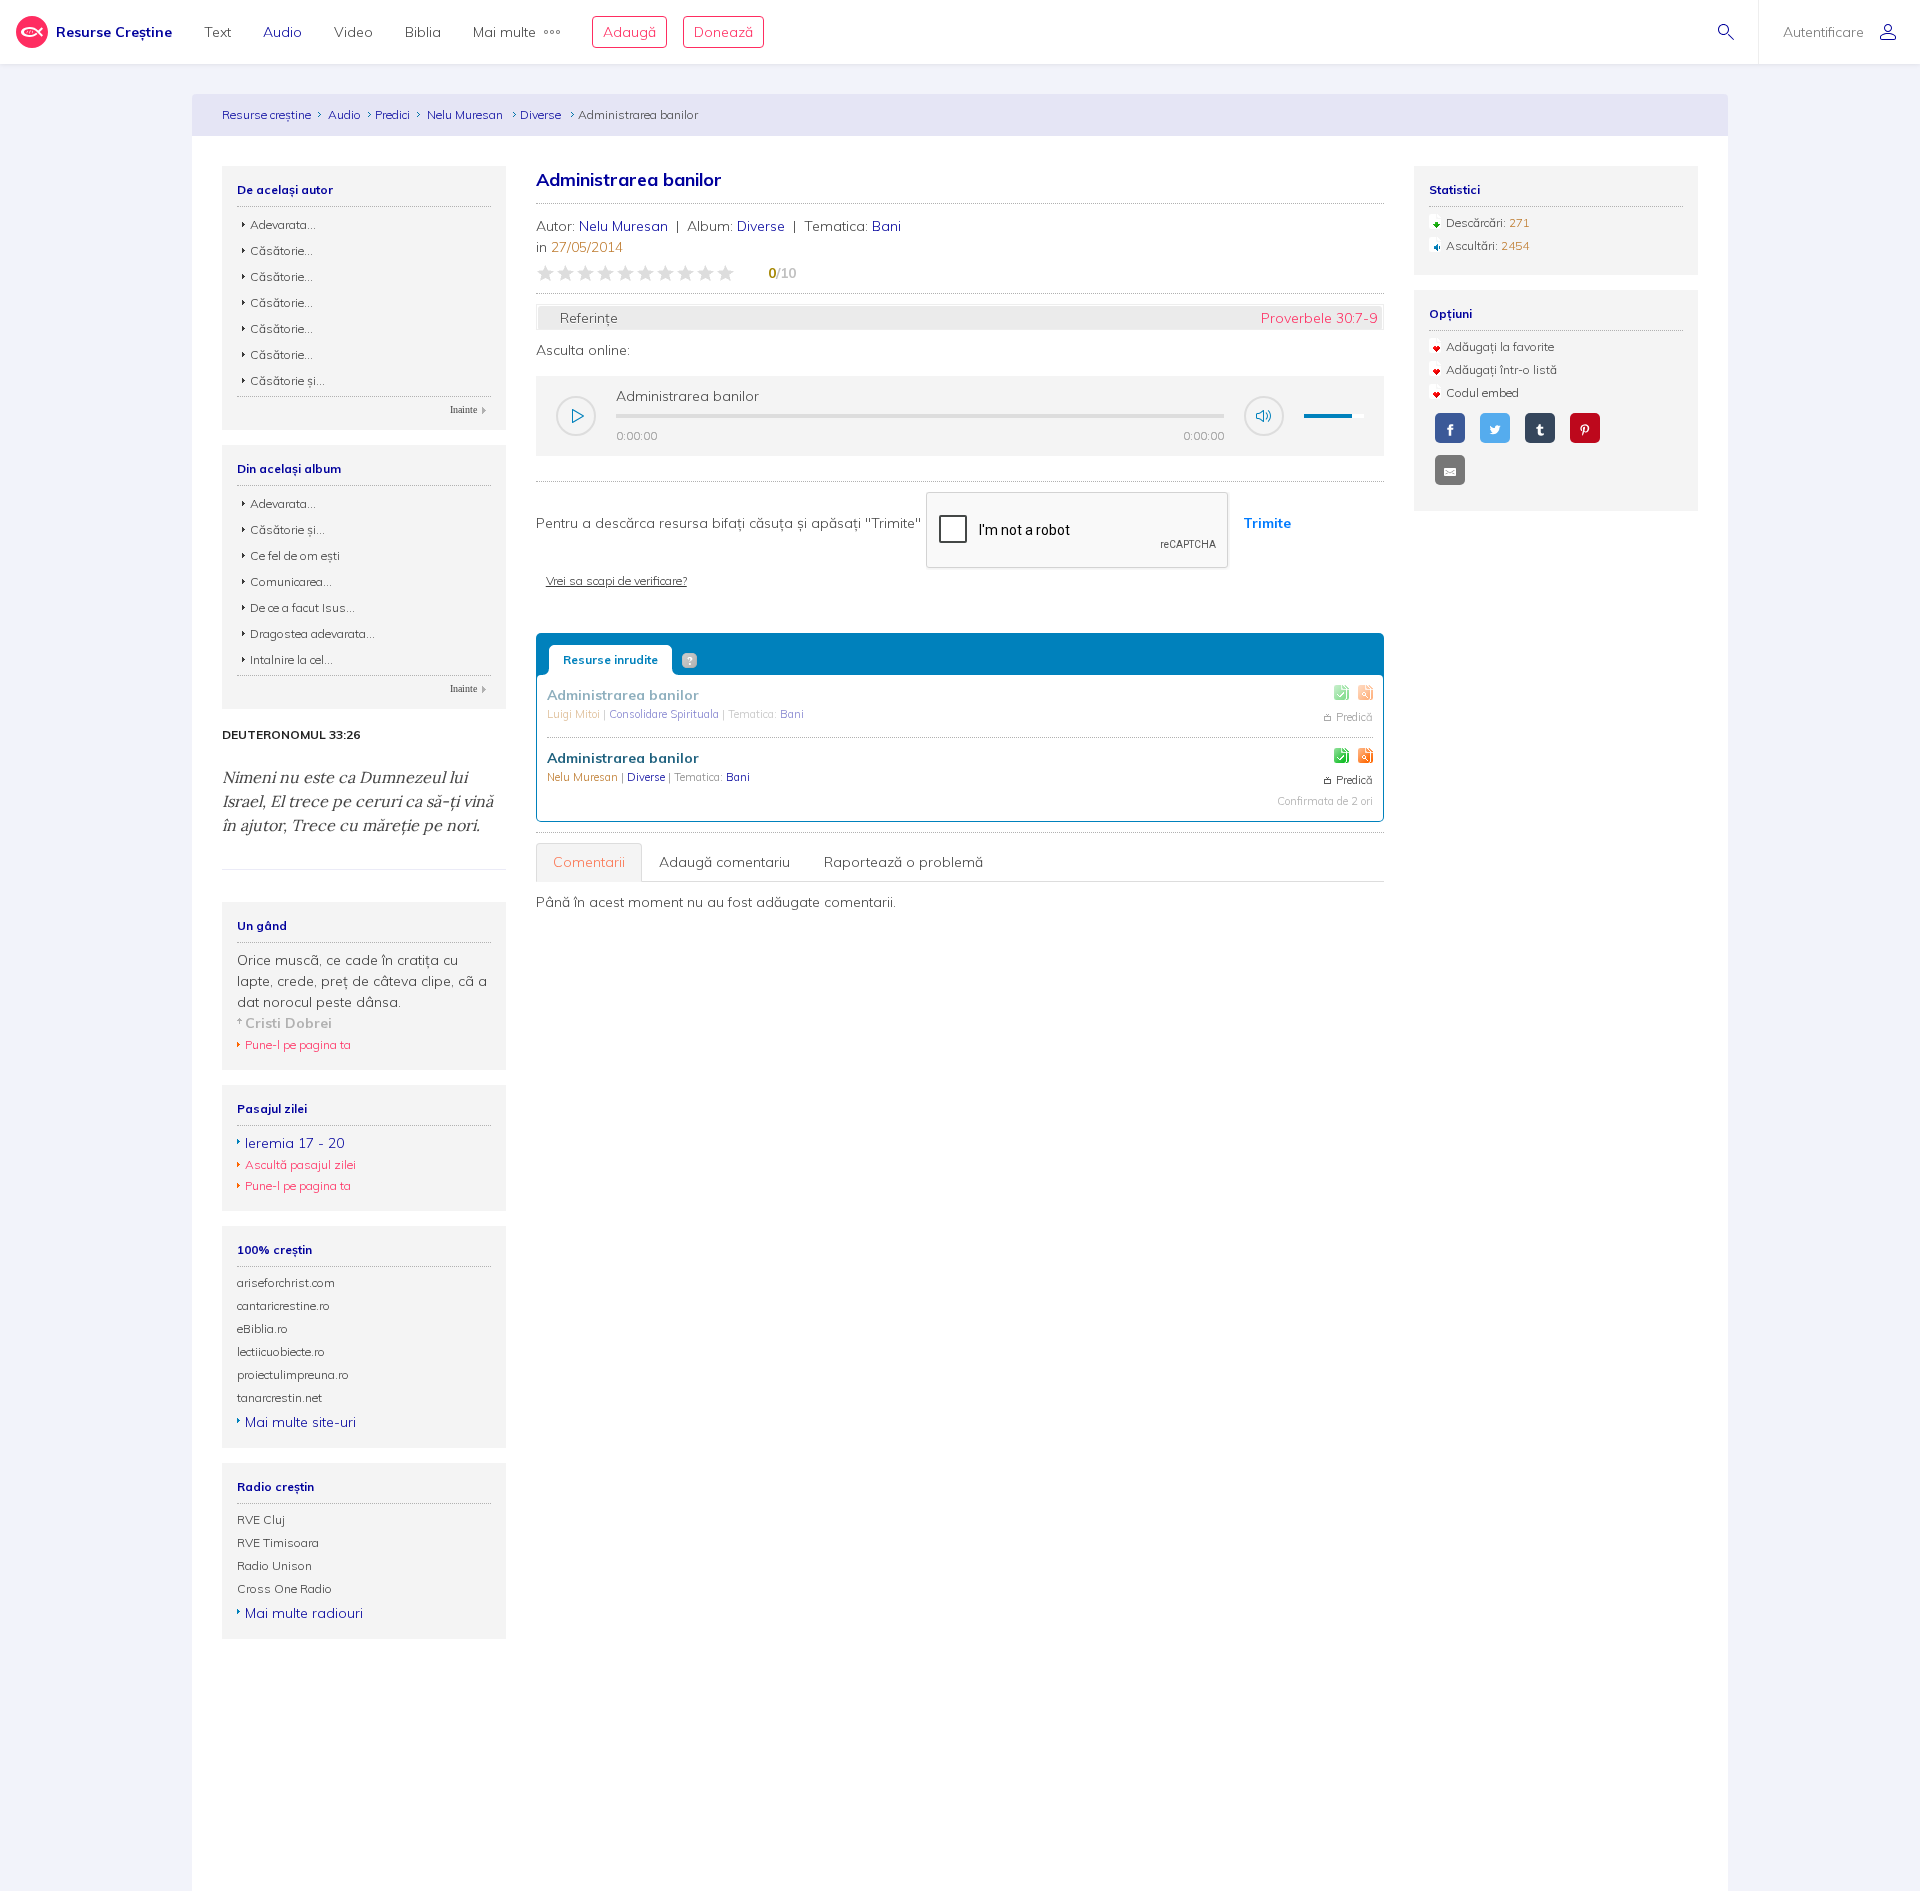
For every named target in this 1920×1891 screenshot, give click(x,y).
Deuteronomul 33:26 (291, 735)
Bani (886, 226)
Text (217, 32)
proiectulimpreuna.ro (293, 1374)
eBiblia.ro (262, 1328)
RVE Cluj (261, 1519)
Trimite (1267, 523)
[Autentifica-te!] (1341, 692)
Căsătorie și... (287, 380)
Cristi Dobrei (288, 1023)
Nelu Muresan (466, 114)
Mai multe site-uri (300, 1422)
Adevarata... (283, 224)
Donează (723, 32)
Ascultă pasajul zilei (300, 1164)
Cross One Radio (284, 1588)
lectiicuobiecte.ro (281, 1351)
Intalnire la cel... (291, 659)
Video (353, 32)
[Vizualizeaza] (1365, 692)
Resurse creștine (266, 114)
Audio (282, 32)
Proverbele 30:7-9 (1319, 318)
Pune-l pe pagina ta (298, 1044)
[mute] (1264, 416)
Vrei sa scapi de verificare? (616, 580)
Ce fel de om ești (295, 555)
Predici (392, 114)
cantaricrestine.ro (283, 1305)
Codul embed (1482, 392)
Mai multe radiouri (304, 1613)
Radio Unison (274, 1565)
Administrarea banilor (623, 695)
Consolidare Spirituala (665, 714)
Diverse (542, 114)
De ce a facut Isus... (302, 607)
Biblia (423, 32)
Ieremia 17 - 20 (294, 1143)
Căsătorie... (281, 250)
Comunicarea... (291, 581)
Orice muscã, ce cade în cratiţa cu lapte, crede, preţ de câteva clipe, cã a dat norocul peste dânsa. (362, 981)
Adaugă (629, 32)
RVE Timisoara (278, 1542)
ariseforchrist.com (286, 1282)
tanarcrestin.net (279, 1397)
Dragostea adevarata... (312, 633)
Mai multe (504, 32)
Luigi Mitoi (575, 714)
